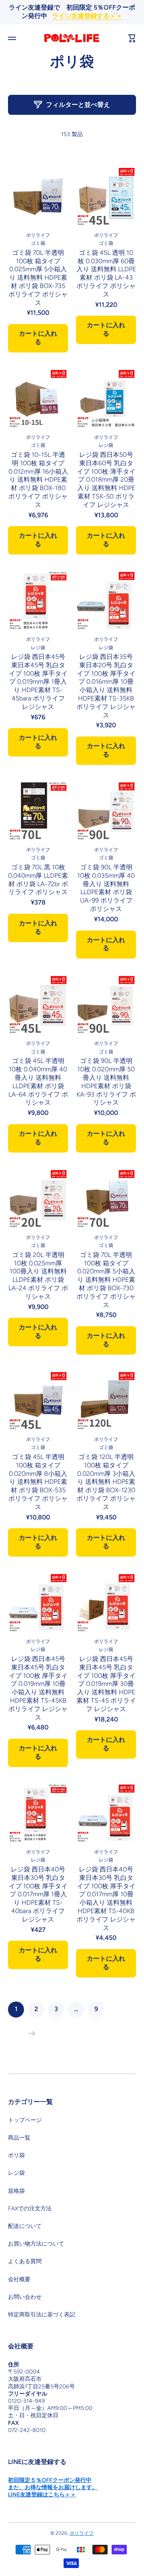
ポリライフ (82, 2533)
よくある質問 (25, 2261)
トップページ (25, 2120)
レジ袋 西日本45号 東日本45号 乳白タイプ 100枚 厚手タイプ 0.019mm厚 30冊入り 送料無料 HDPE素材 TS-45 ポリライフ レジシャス (106, 1684)
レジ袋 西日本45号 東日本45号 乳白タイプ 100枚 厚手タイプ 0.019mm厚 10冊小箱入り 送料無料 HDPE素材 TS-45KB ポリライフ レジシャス (38, 1688)
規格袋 (16, 2191)
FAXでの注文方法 (30, 2209)
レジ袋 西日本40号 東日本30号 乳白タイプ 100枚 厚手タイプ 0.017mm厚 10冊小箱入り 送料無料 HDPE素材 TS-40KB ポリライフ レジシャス (106, 1898)
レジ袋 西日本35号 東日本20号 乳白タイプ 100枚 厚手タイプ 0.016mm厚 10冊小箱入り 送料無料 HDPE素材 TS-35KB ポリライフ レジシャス (106, 686)
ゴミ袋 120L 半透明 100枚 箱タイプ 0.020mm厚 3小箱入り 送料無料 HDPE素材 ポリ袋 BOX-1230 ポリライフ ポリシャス (106, 1482)
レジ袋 (16, 2173)
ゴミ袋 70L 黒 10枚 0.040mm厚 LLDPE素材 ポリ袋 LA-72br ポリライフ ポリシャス (38, 880)
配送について (25, 2226)
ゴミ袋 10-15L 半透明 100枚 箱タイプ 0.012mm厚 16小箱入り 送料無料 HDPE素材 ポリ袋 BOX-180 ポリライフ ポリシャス (38, 480)
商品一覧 (19, 2138)
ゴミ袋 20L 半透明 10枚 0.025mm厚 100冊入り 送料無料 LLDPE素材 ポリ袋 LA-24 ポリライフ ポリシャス (38, 1276)
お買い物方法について (36, 2244)
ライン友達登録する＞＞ (87, 16)
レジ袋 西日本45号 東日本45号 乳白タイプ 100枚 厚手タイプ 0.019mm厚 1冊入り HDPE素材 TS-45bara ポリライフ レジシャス (38, 682)
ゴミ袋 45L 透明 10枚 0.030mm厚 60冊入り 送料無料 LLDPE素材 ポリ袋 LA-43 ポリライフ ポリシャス (106, 273)
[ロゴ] (72, 38)
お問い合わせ (25, 2297)
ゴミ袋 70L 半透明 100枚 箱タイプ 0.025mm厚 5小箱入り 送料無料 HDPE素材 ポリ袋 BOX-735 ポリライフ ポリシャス (38, 278)
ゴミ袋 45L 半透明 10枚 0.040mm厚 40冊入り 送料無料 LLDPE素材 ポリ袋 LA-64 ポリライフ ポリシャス (38, 1082)
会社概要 (19, 2279)
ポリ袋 (16, 2155)
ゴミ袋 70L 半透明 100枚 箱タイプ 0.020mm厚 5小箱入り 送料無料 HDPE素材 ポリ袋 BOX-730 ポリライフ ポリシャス (106, 1280)
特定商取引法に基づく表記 (42, 2315)
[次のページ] (30, 2034)
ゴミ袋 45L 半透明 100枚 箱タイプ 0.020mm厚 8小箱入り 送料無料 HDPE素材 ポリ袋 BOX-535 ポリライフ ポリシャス (38, 1482)
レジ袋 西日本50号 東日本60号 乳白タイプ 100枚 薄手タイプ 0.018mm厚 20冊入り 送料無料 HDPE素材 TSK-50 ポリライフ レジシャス (106, 480)
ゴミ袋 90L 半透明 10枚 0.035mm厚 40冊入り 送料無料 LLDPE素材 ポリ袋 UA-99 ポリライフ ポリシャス (106, 888)
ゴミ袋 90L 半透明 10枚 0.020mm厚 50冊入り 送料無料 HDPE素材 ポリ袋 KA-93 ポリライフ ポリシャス (106, 1082)
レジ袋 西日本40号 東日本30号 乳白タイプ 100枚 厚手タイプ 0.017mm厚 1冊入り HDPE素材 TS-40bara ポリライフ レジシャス (38, 1894)
